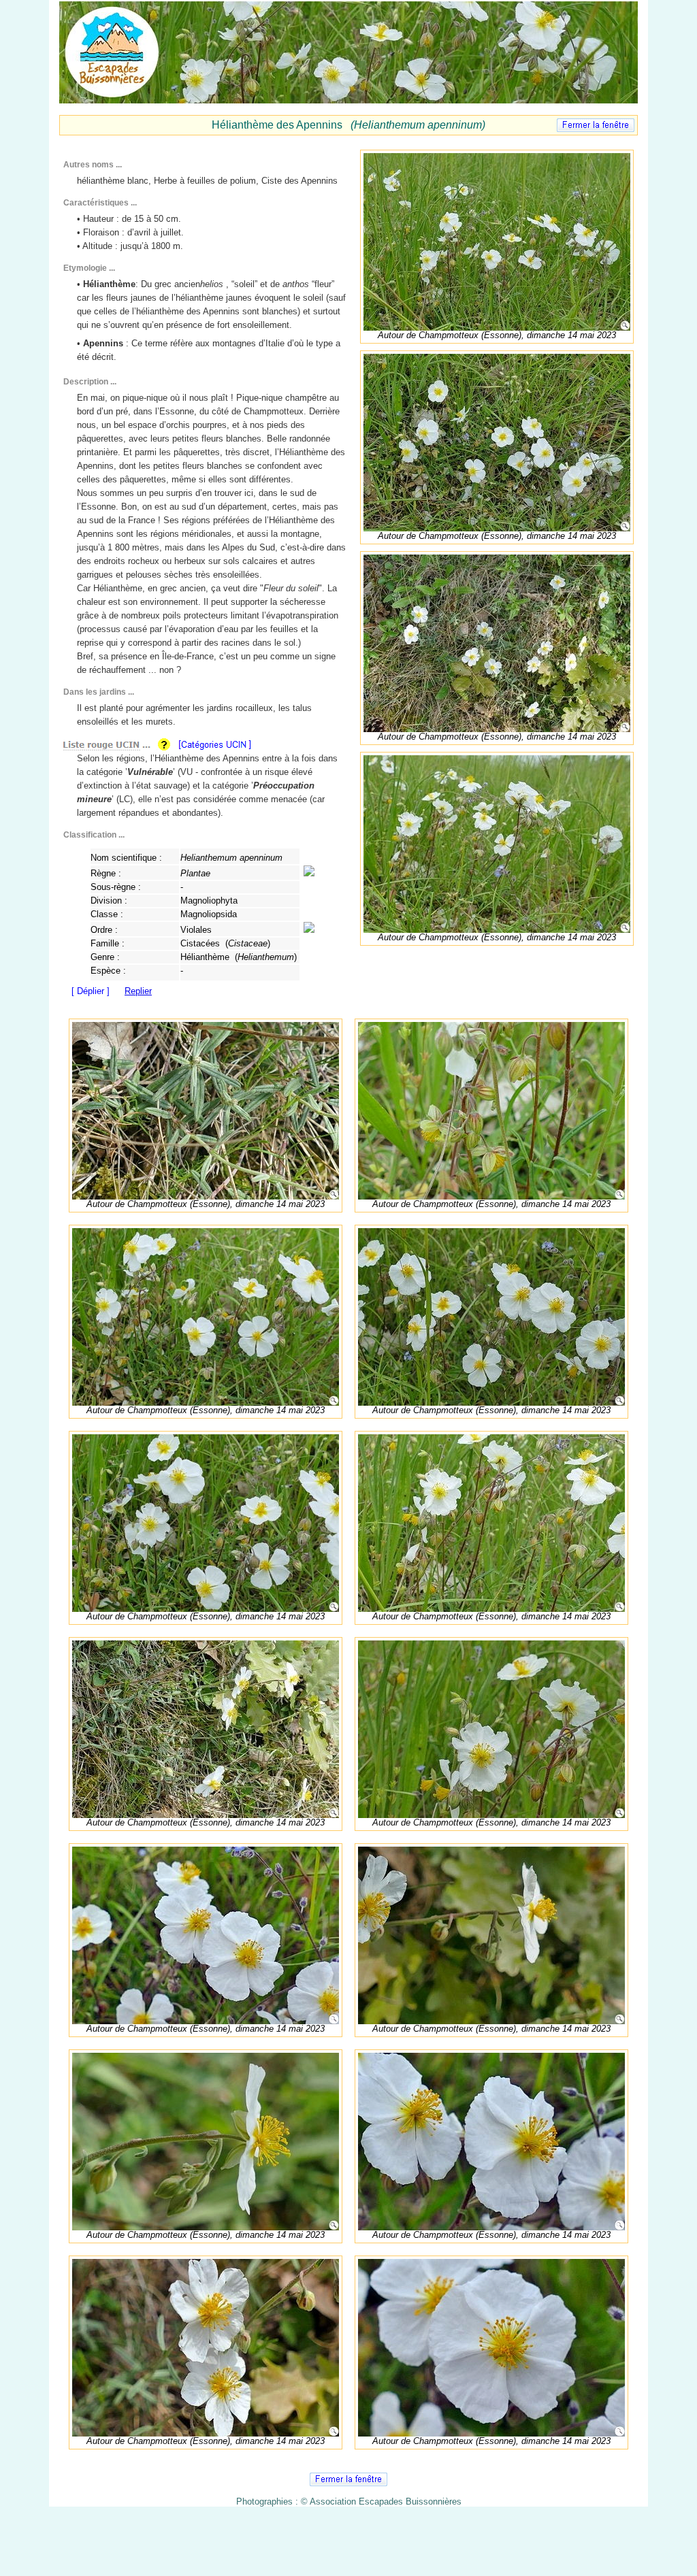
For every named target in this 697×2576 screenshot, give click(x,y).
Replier (138, 991)
